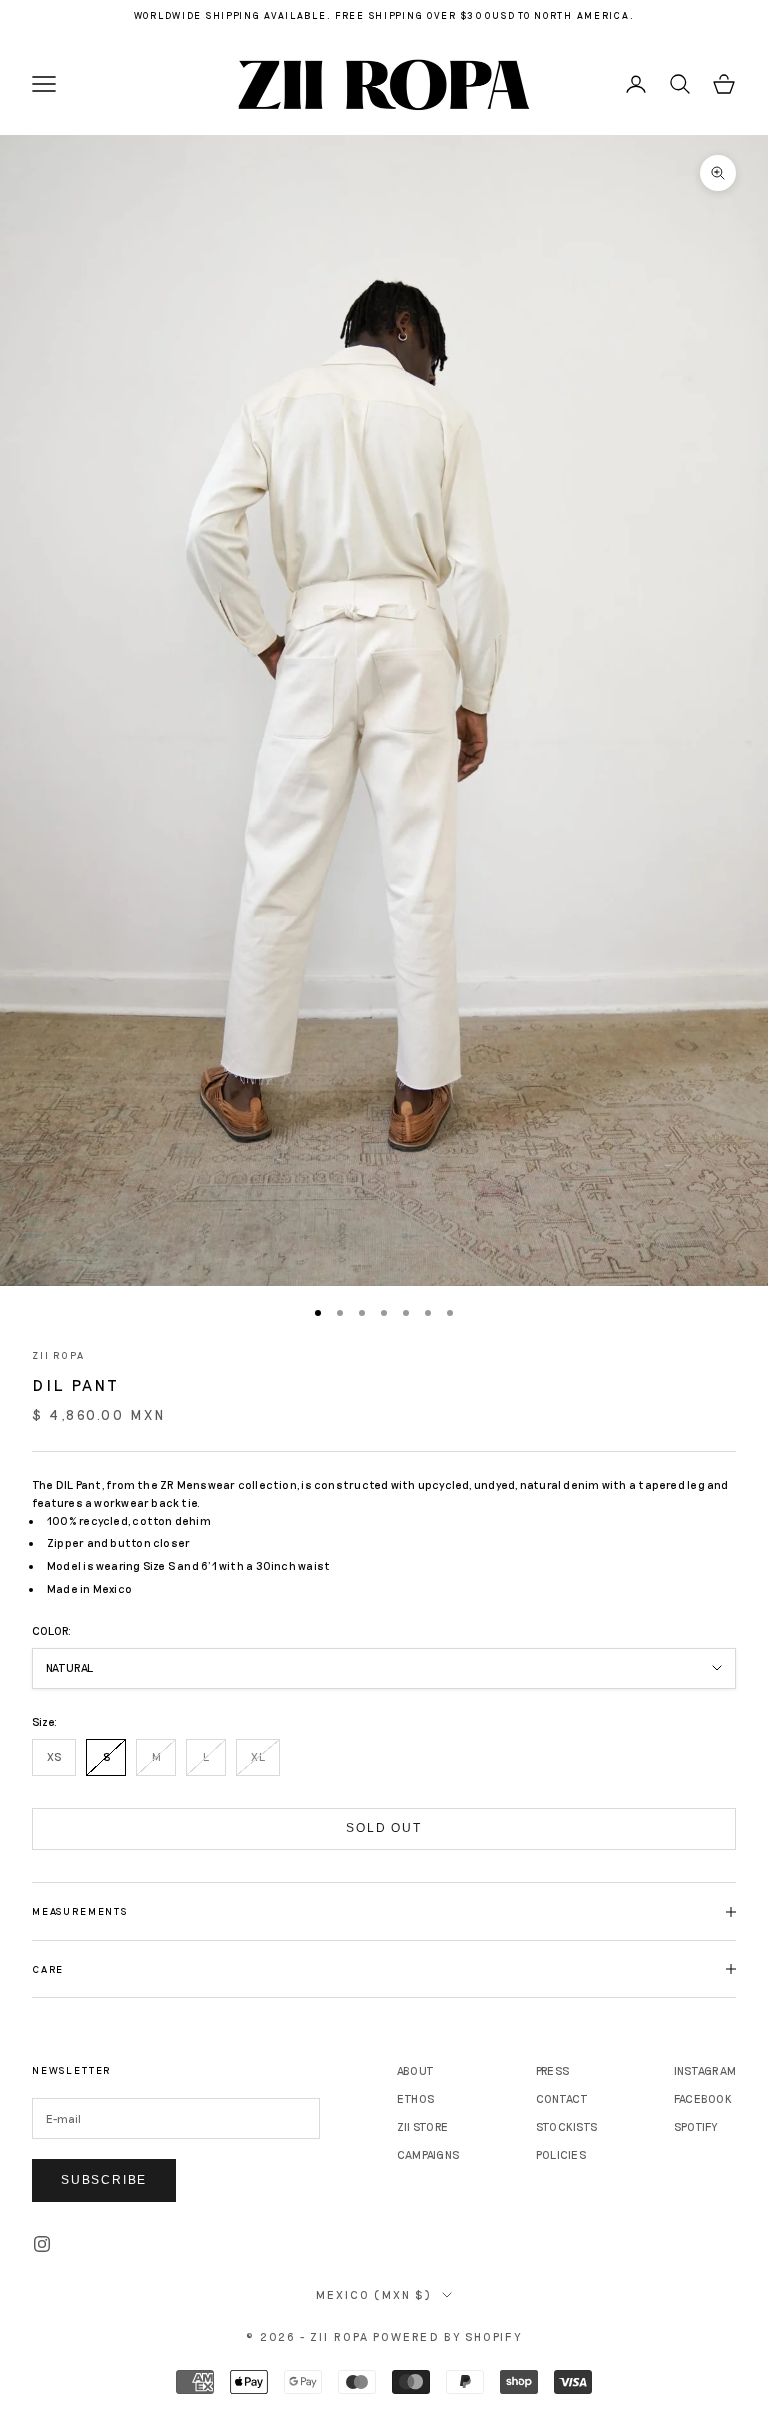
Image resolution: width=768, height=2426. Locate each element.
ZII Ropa (58, 1355)
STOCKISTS (566, 2126)
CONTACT (562, 2098)
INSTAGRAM (705, 2070)
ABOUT (415, 2070)
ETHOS (415, 2098)
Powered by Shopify (447, 2336)
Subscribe (104, 2180)
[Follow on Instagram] (42, 2244)
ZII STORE (422, 2126)
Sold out (383, 1828)
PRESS (552, 2070)
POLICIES (561, 2154)
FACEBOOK (703, 2098)
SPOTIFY (696, 2126)
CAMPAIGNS (428, 2154)
